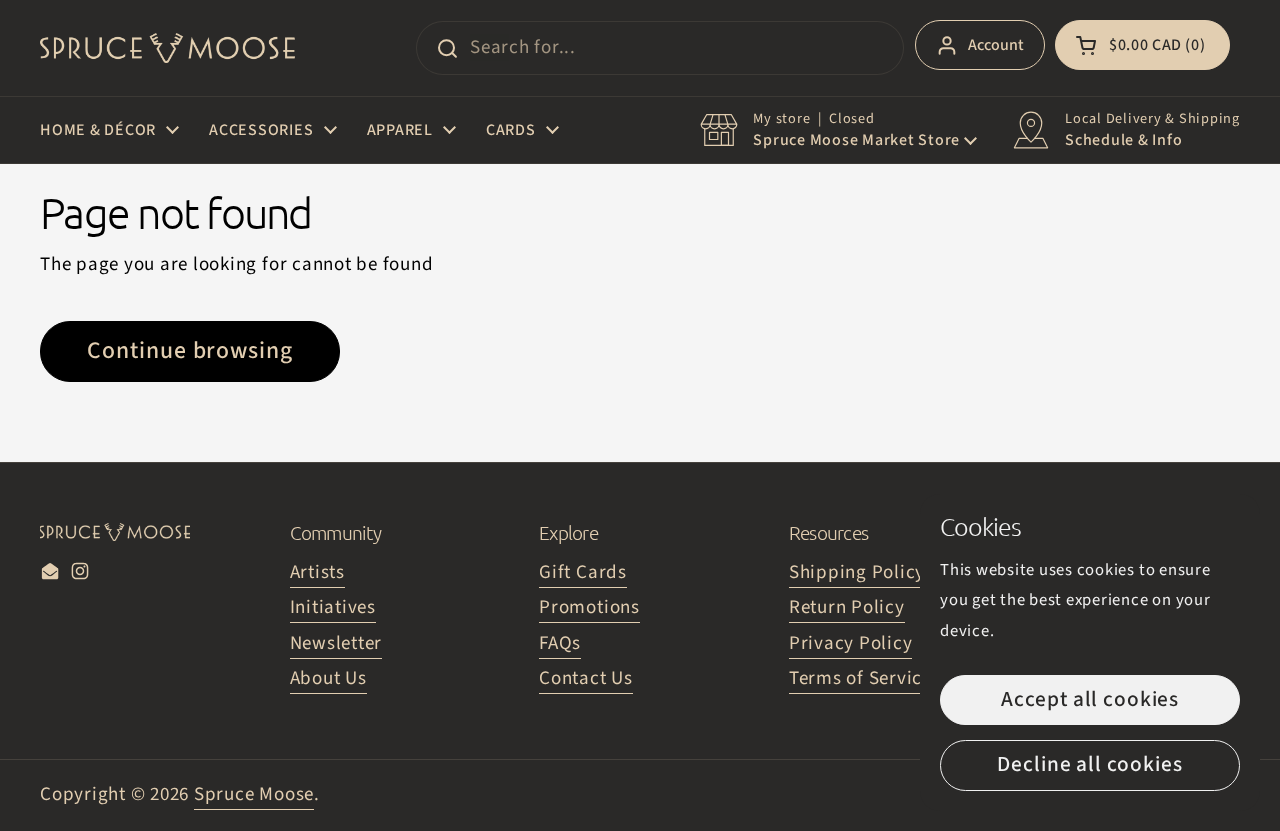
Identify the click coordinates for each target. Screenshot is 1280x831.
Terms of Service (860, 678)
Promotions (589, 607)
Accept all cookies (1090, 699)
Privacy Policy (851, 643)
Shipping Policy (857, 572)
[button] (1142, 45)
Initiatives (333, 607)
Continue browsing (190, 351)
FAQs (560, 643)
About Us (328, 678)
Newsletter (336, 643)
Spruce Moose (254, 794)
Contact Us (586, 678)
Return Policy (847, 607)
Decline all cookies (1089, 764)
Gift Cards (583, 572)
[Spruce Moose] (167, 48)
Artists (317, 572)
